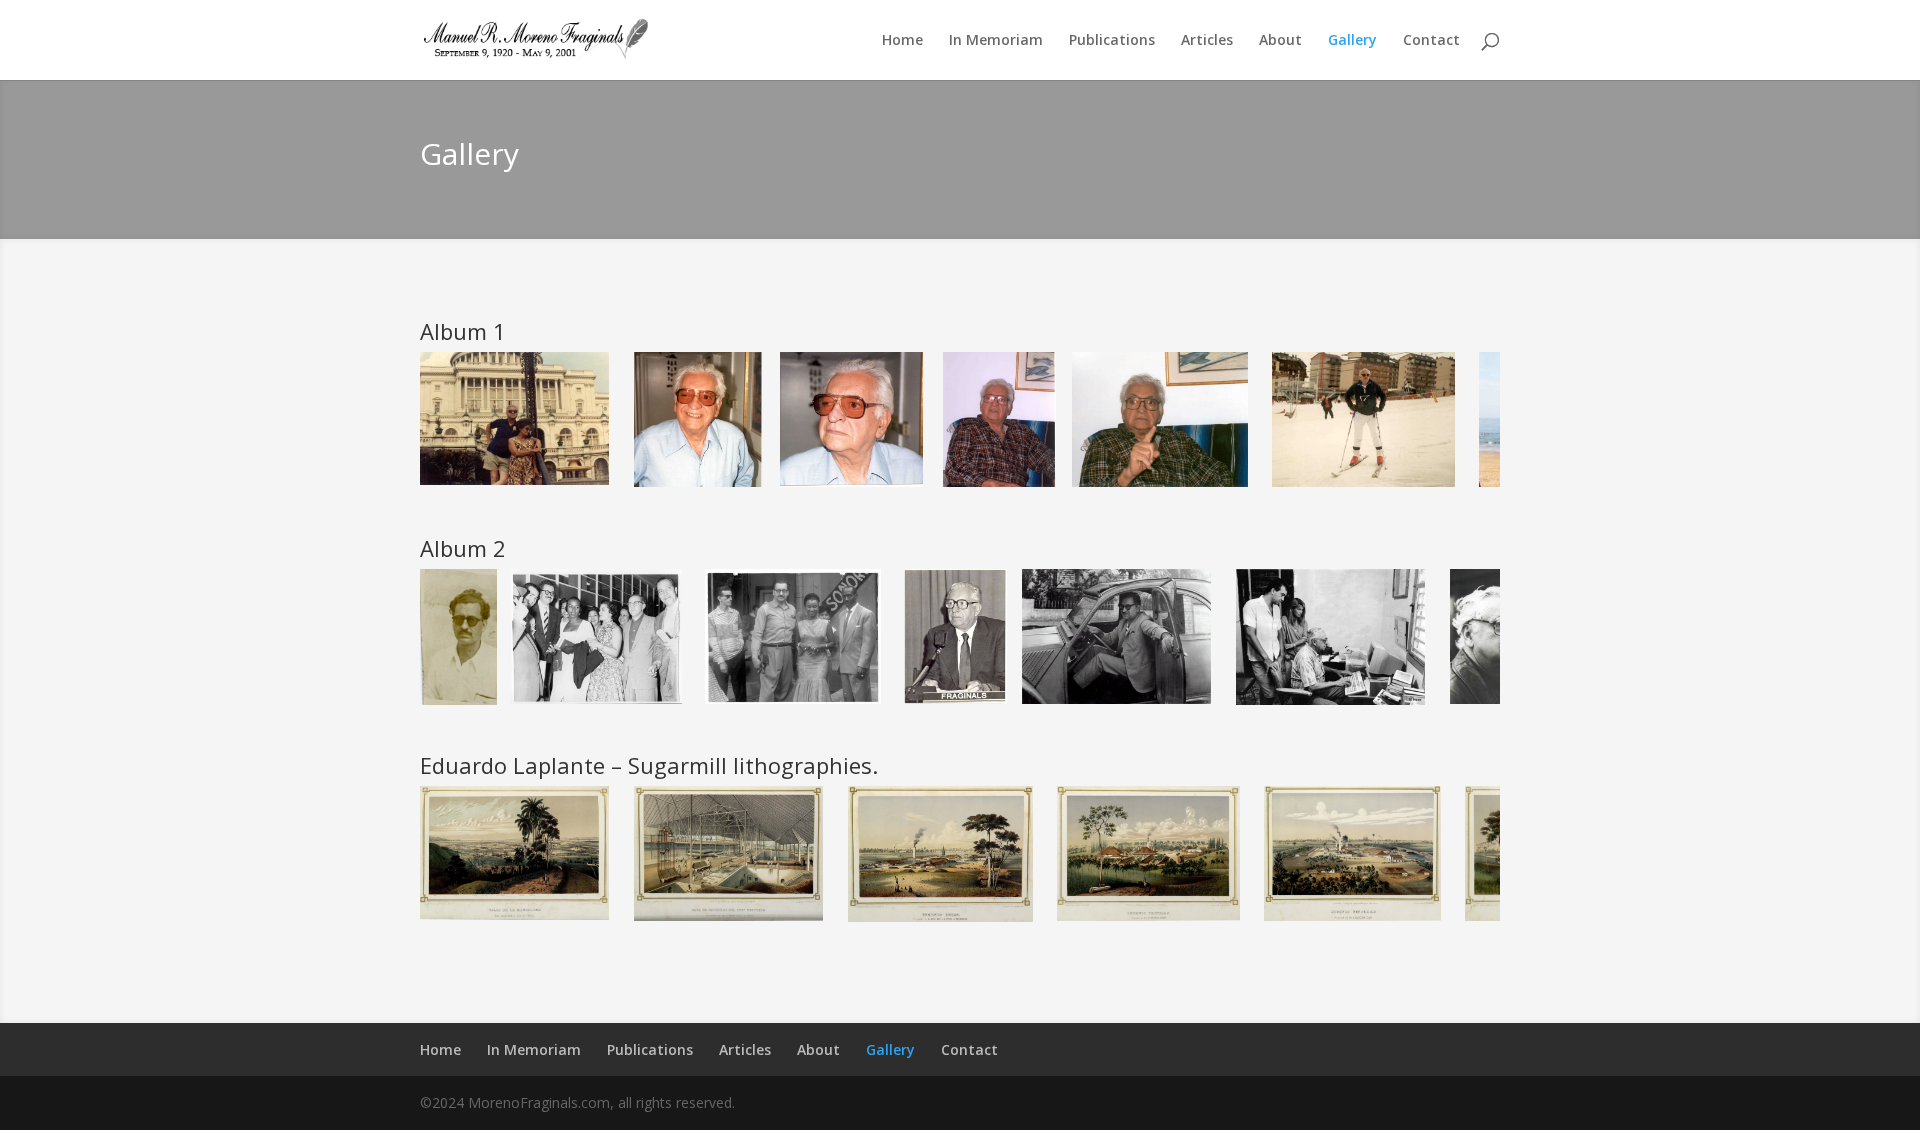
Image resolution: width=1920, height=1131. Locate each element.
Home (902, 41)
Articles (1207, 41)
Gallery (1352, 41)
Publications (1112, 41)
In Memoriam (996, 41)
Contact (1431, 41)
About (1280, 41)
